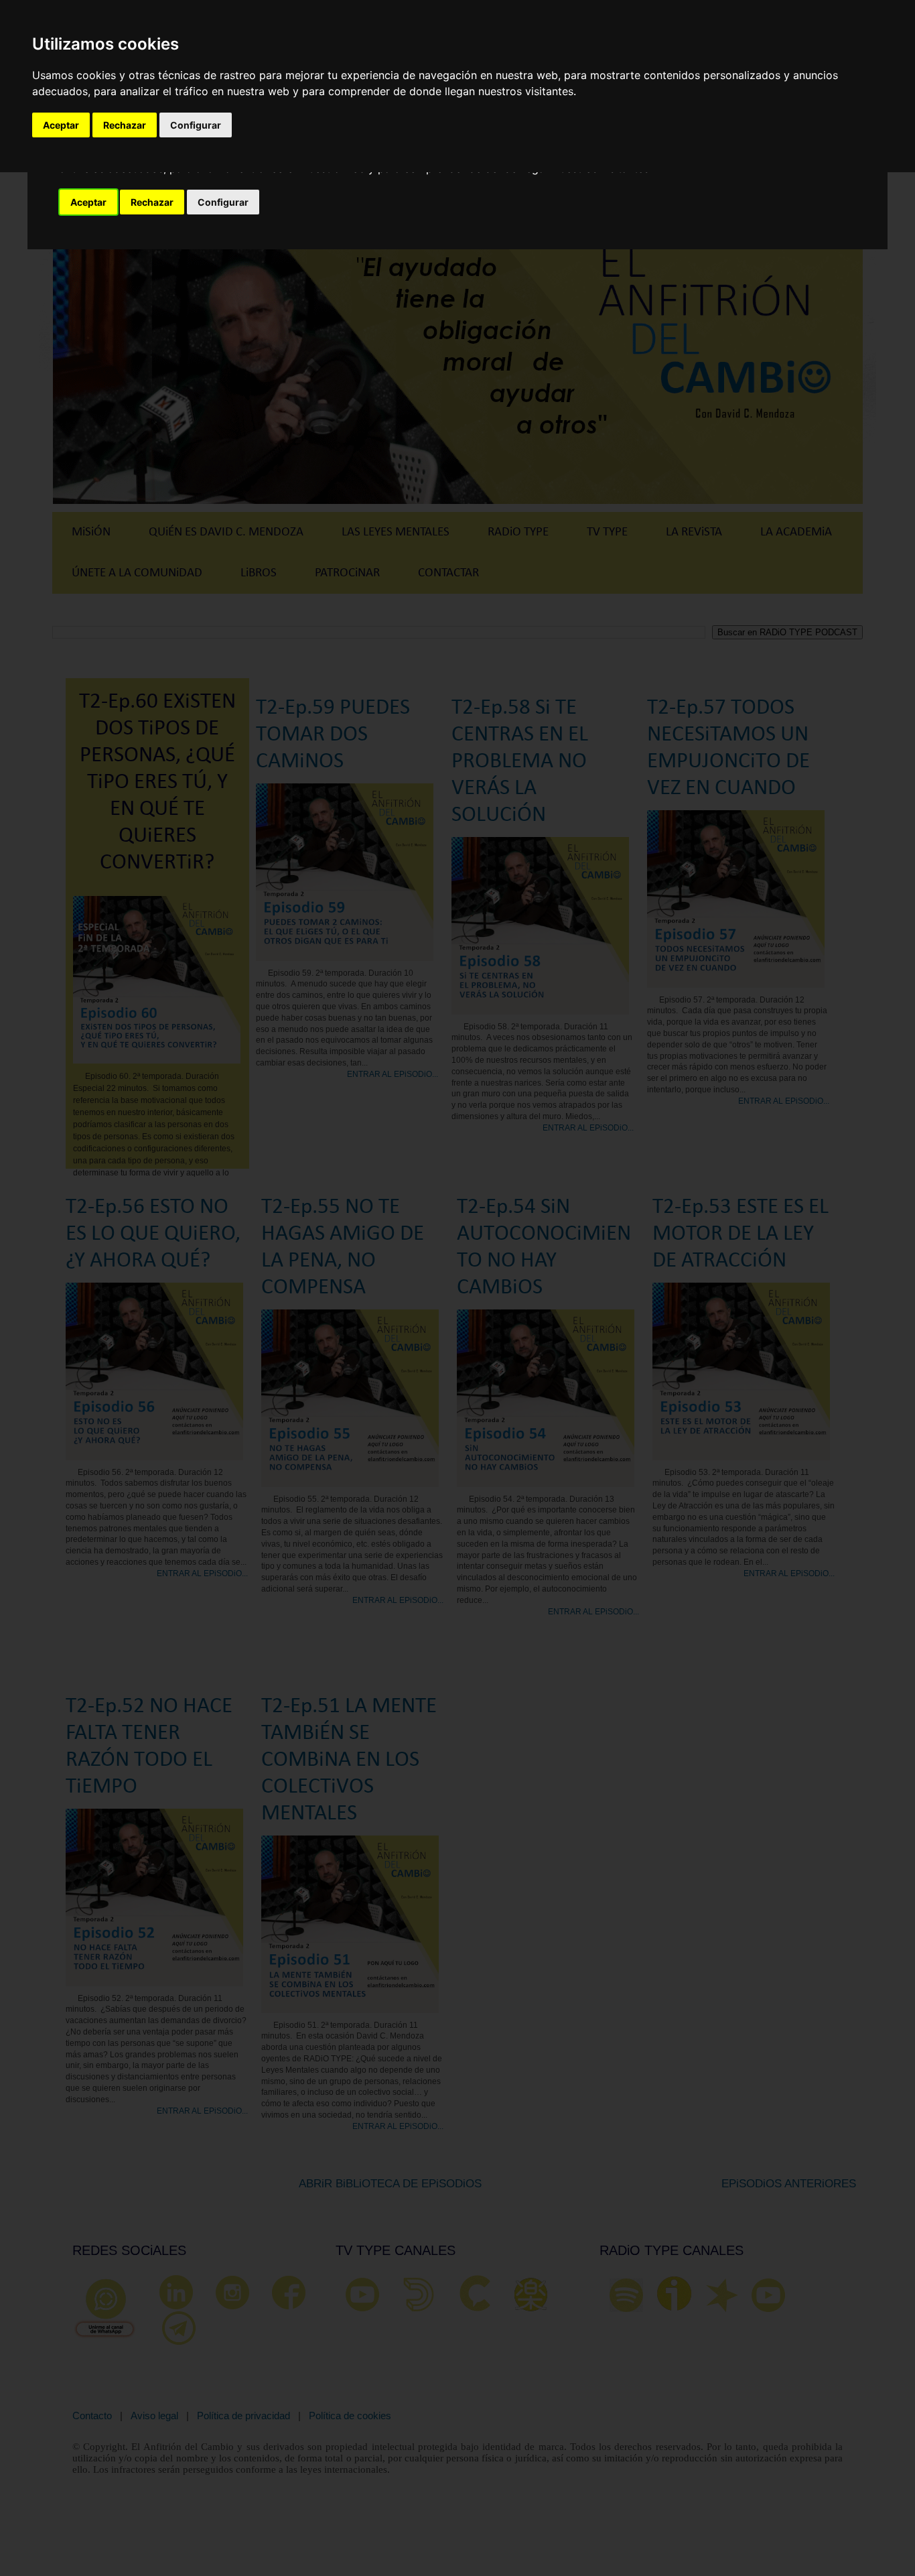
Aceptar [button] (88, 202)
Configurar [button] (223, 202)
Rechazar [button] (152, 202)
